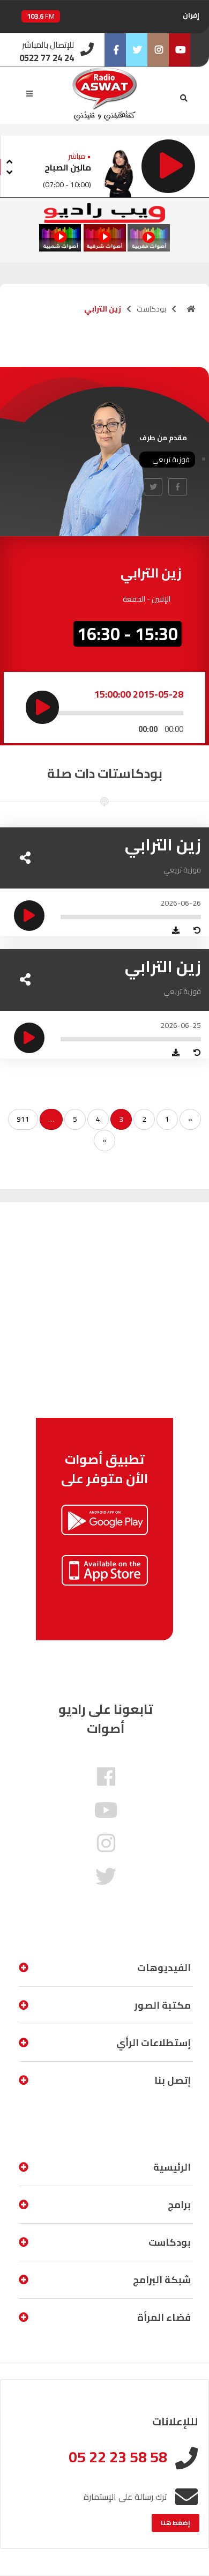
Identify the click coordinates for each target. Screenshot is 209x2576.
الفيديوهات (164, 1968)
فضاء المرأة (164, 2317)
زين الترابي (163, 845)
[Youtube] (180, 50)
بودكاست (151, 309)
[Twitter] (137, 50)
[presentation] (9, 160)
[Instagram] (158, 50)
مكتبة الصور (163, 2005)
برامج (179, 2205)
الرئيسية (172, 2167)
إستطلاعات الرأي (154, 2043)
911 (23, 1119)
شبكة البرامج (162, 2280)
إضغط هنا (176, 2523)
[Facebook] (115, 50)
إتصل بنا (173, 2080)
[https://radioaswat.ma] (191, 309)
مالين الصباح (68, 167)
